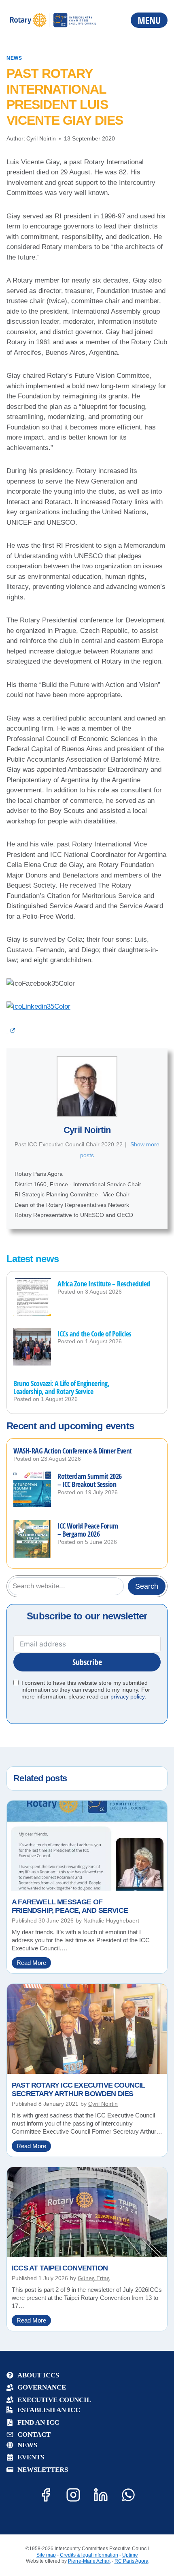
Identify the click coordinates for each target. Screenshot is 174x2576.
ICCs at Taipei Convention (60, 2268)
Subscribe (87, 1662)
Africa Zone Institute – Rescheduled (104, 1284)
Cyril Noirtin (41, 138)
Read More (34, 1964)
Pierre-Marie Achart (89, 2561)
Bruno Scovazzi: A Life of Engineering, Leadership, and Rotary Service (61, 1388)
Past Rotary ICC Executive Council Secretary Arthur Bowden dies (79, 2090)
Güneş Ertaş (94, 2278)
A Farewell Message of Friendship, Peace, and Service (70, 1906)
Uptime (130, 2555)
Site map (46, 2555)
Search (147, 1586)
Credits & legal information (89, 2555)
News (14, 58)
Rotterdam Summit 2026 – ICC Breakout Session (90, 1481)
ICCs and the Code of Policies (94, 1334)
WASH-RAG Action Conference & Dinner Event (73, 1451)
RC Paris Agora (132, 2561)
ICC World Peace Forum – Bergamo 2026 (88, 1530)
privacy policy (127, 1696)
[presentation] (32, 1297)
